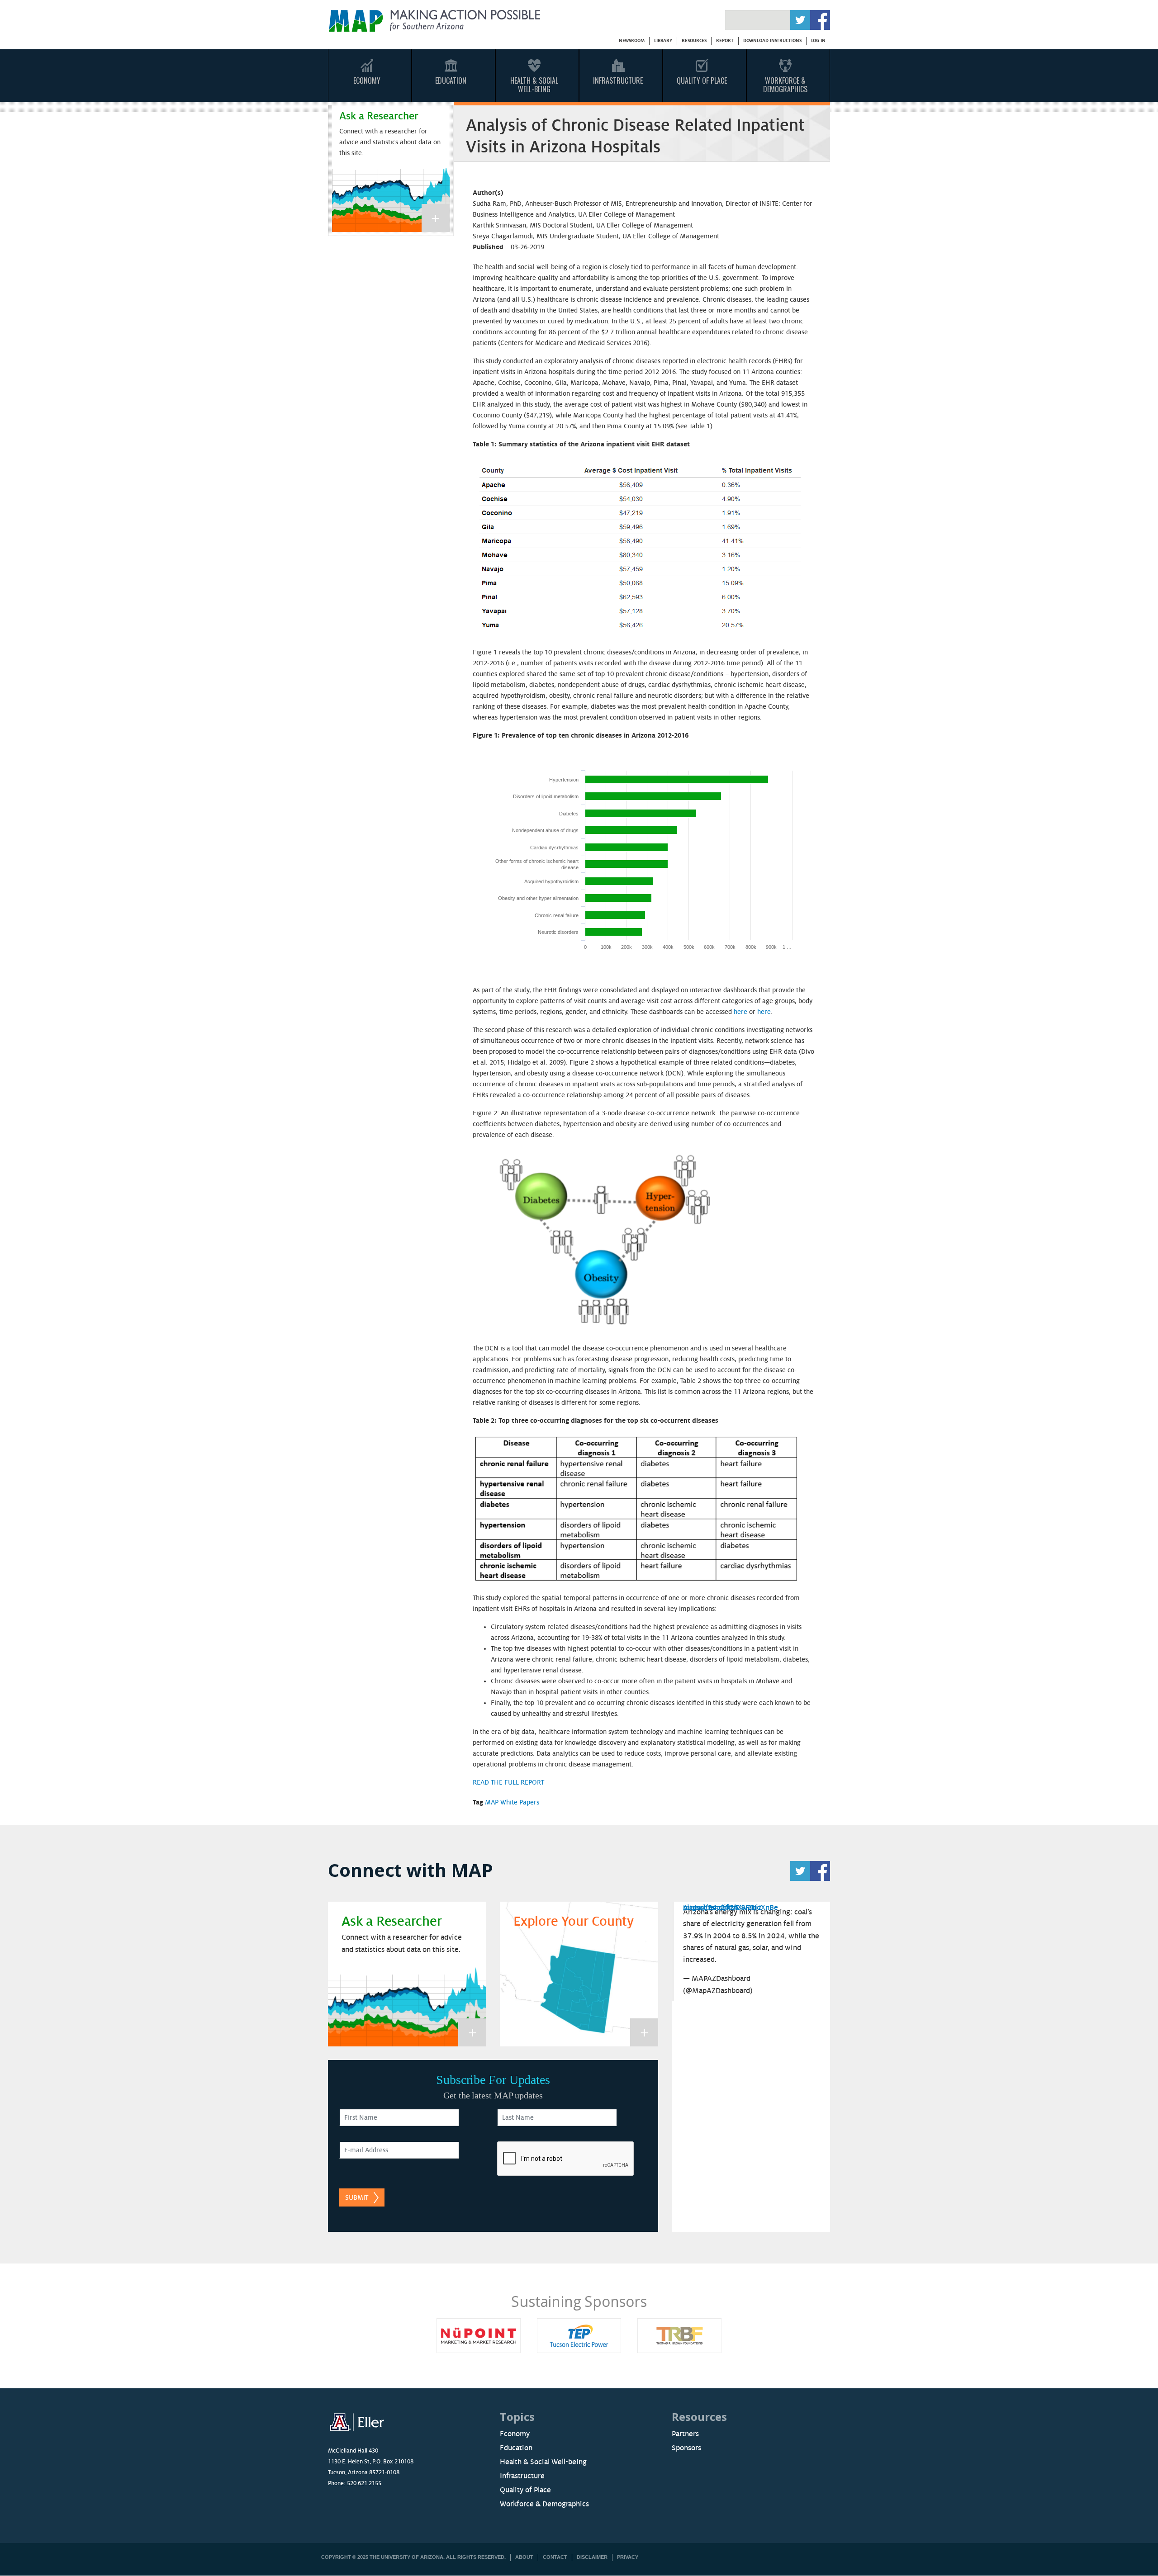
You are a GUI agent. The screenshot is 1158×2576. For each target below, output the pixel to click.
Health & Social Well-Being (534, 85)
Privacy (628, 2557)
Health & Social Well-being (543, 2462)
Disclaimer (592, 2557)
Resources (694, 40)
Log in (818, 40)
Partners (685, 2434)
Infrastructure (618, 80)
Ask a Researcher (379, 116)
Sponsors (686, 2448)
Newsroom (632, 40)
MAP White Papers (512, 1802)
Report (725, 40)
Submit (357, 2197)
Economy (367, 80)
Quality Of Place (702, 80)
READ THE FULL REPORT (508, 1782)
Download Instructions (772, 40)
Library (663, 40)
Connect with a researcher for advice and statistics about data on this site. (390, 142)
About (524, 2557)
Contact (555, 2557)
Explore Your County (574, 1922)
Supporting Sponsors (743, 2301)
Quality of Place (525, 2490)
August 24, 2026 (711, 1908)
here (740, 1012)
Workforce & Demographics (785, 85)
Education (451, 80)
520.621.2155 (364, 2483)
